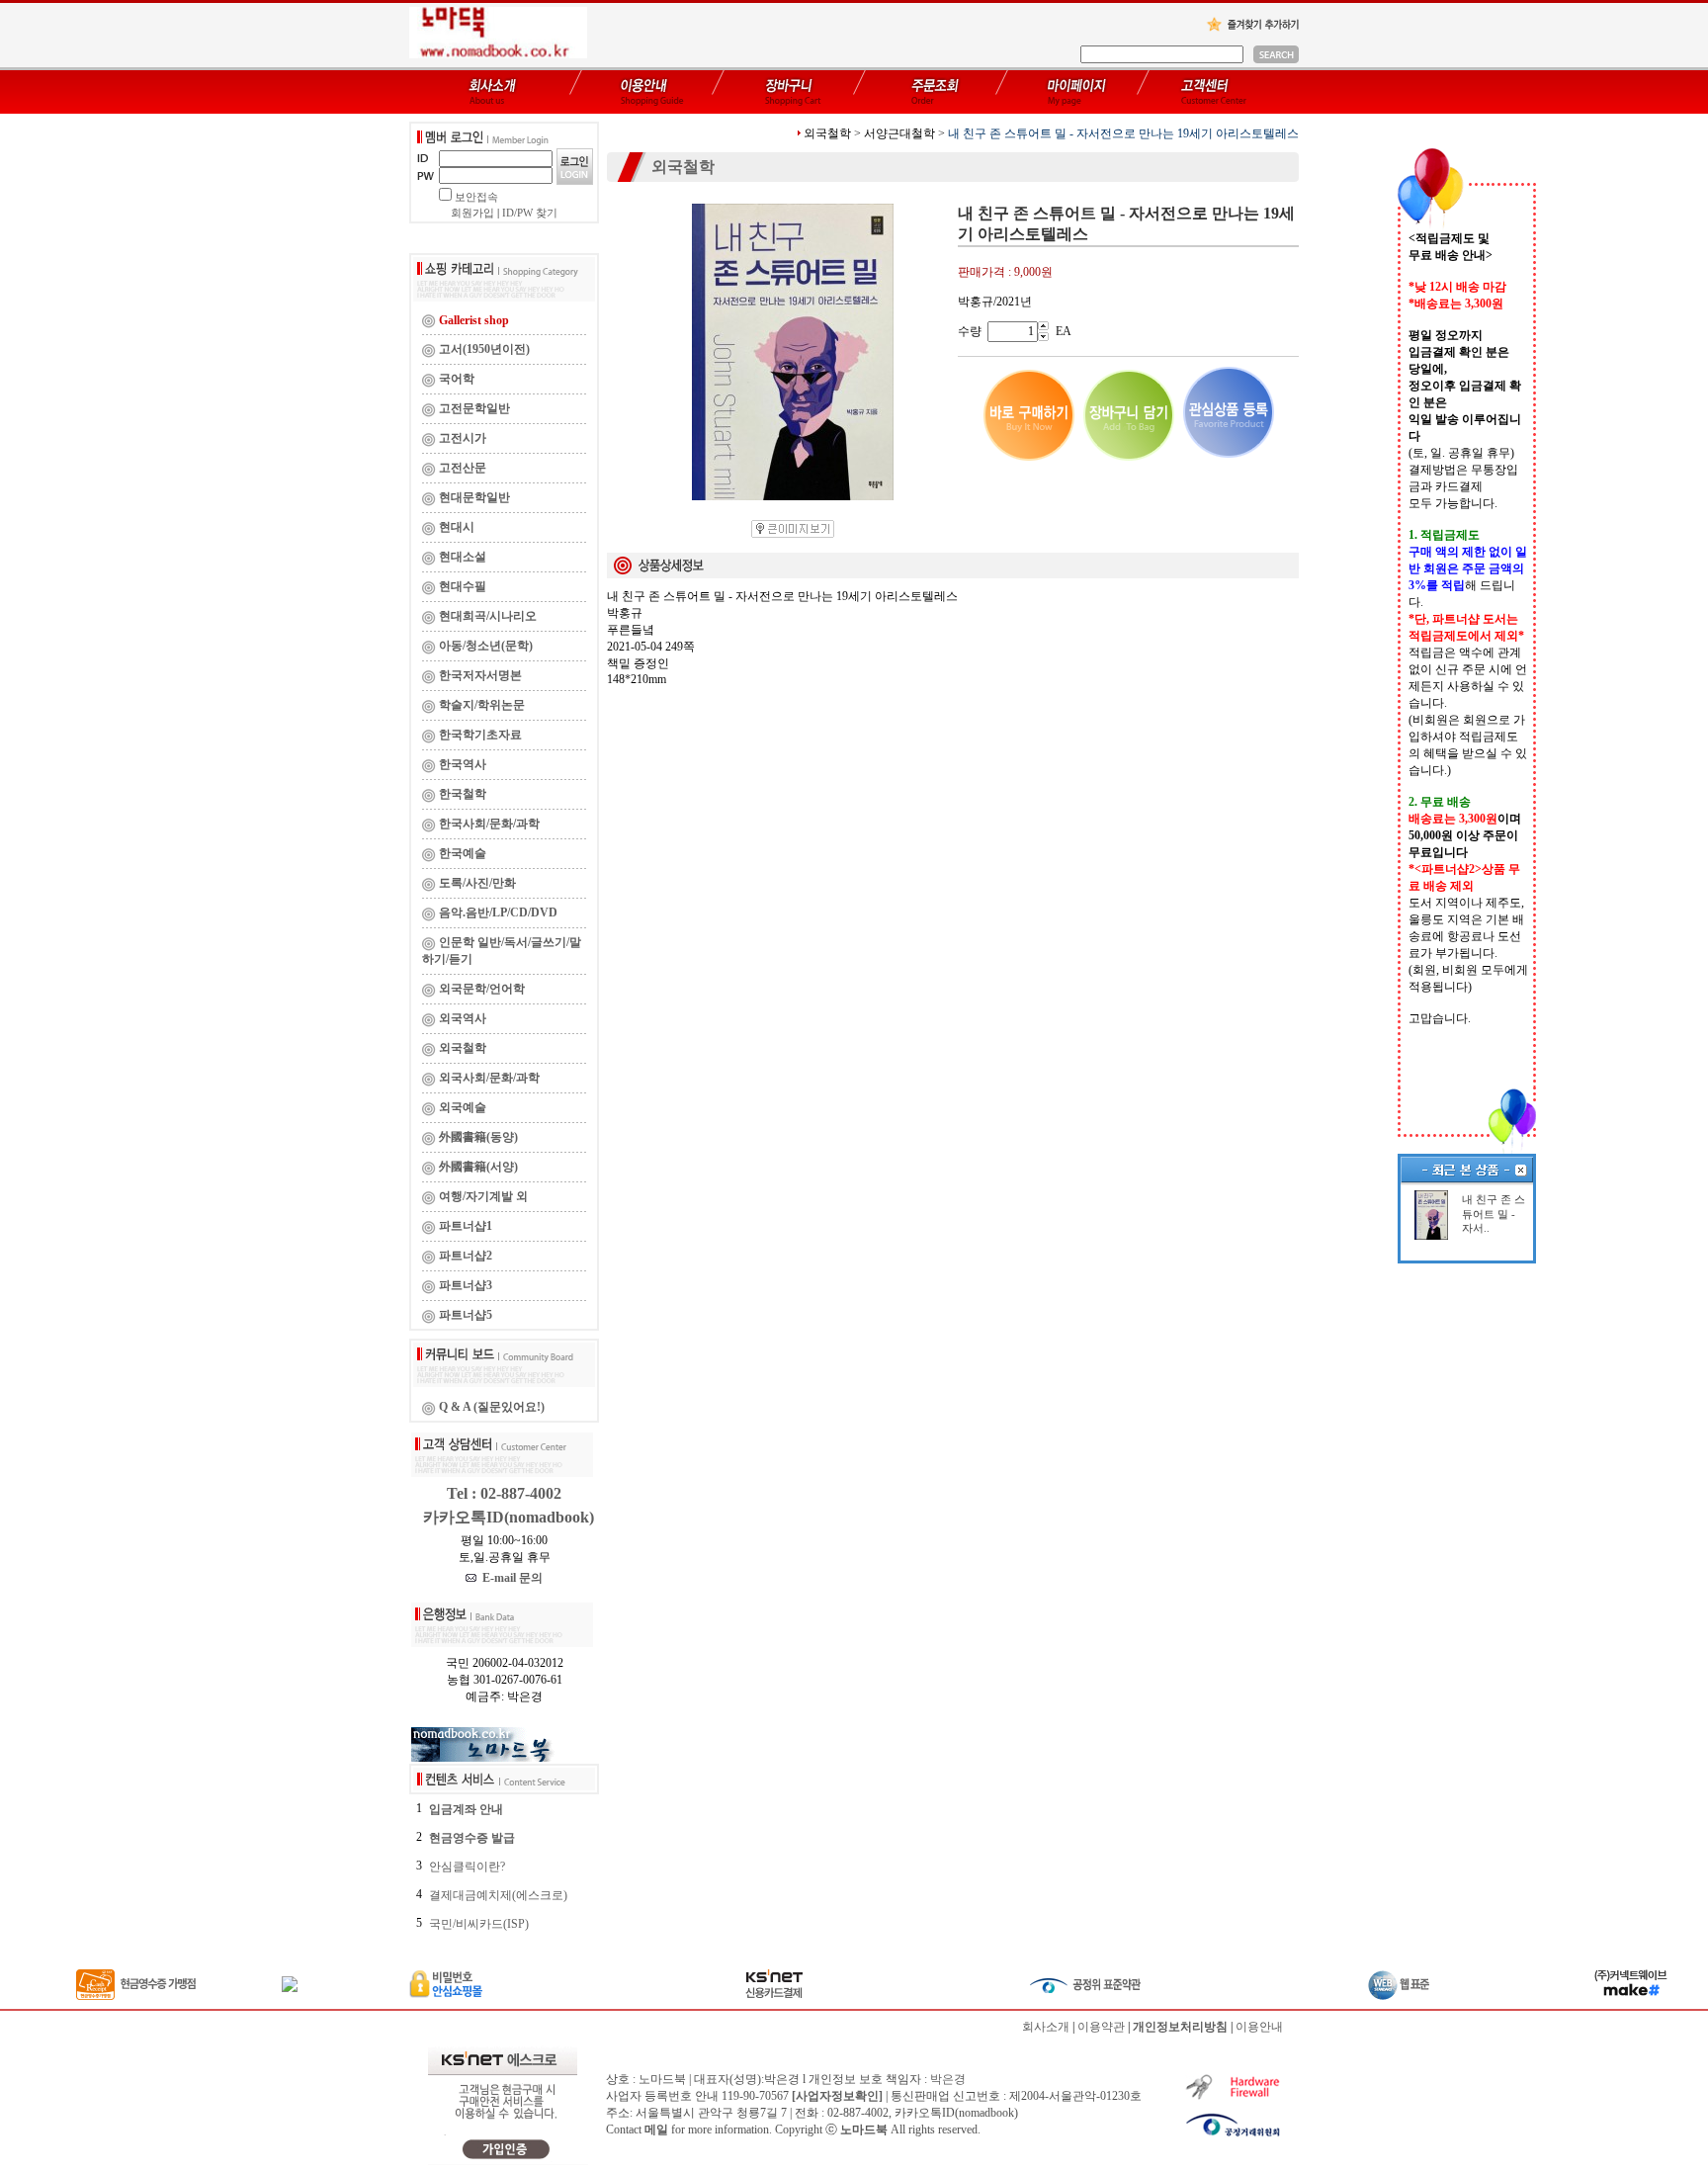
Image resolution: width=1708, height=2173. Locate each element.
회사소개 (1046, 2027)
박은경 (948, 2079)
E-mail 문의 (510, 1578)
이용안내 (1259, 2027)
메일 (656, 2130)
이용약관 (1101, 2027)
